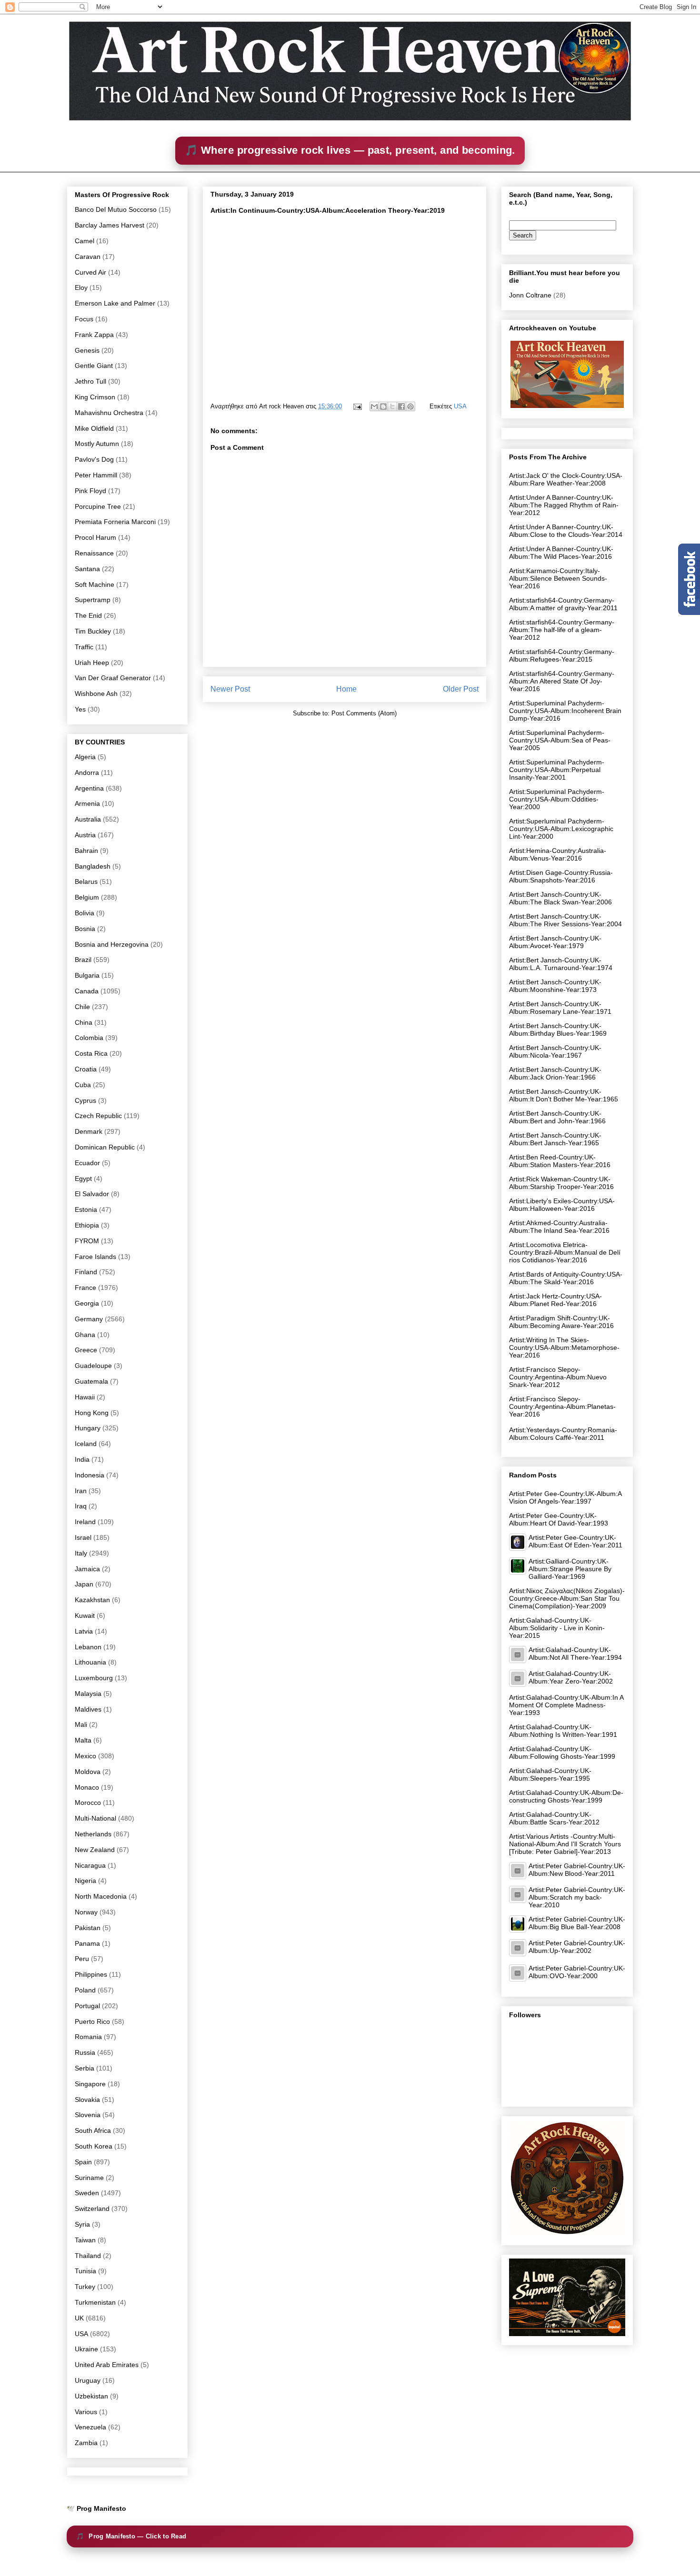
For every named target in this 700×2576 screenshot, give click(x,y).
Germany (89, 1319)
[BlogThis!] (383, 406)
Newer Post (230, 689)
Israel (83, 1537)
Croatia (86, 1069)
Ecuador (87, 1163)
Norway (86, 1912)
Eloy (81, 287)
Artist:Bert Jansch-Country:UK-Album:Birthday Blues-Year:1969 (558, 1030)
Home (346, 689)
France (85, 1288)
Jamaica (87, 1569)
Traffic (84, 647)
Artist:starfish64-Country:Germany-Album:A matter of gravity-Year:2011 (563, 604)
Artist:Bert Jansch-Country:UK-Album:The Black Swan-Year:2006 (560, 898)
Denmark (89, 1131)
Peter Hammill (96, 475)
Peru (82, 1959)
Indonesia (90, 1475)
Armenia (87, 803)
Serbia (85, 2068)
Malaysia (88, 1694)
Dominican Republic (105, 1147)
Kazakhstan (92, 1600)
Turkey (85, 2287)
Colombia (89, 1038)
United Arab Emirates (107, 2365)
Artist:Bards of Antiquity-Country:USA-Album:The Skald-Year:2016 (566, 1278)
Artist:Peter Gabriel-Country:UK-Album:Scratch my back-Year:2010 (577, 1897)
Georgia (87, 1303)
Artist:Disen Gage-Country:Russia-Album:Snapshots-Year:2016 (561, 876)
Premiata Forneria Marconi (115, 522)
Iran (81, 1491)
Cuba (83, 1085)
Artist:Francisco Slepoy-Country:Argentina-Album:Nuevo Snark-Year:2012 (558, 1377)
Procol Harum (95, 537)
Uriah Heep (92, 663)
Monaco (87, 1787)
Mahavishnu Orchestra (109, 413)
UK (79, 2318)
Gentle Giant (94, 366)
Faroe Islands (95, 1257)
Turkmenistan (95, 2302)
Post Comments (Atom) (364, 713)
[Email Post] (357, 406)
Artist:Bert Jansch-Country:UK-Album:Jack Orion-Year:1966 (555, 1073)
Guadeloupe (93, 1366)
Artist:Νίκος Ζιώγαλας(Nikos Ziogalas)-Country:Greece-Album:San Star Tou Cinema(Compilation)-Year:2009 (567, 1598)
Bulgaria (87, 975)
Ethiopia (87, 1225)
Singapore (90, 2084)
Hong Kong (92, 1413)
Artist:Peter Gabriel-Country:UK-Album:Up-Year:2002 (577, 1947)
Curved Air (90, 272)
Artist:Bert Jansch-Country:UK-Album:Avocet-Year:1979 (555, 942)
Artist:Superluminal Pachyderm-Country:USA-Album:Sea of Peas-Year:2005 (560, 740)
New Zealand (95, 1850)
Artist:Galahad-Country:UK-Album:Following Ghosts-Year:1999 (562, 1753)
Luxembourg (94, 1678)
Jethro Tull (90, 381)
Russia (85, 2052)
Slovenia (88, 2115)
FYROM (87, 1241)
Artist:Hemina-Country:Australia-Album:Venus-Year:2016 (558, 854)
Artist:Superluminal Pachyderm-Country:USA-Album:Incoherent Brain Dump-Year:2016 (565, 711)
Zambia (86, 2443)
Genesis (87, 350)
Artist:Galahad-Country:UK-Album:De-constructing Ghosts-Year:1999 (566, 1796)
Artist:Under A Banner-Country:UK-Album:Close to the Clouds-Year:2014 (566, 531)
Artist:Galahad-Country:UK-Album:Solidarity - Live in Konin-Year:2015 (557, 1628)
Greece (86, 1350)
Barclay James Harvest (110, 225)
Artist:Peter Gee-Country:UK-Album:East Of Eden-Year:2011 (575, 1541)
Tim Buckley (93, 631)
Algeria (85, 757)
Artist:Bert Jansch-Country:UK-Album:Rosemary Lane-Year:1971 (560, 1008)
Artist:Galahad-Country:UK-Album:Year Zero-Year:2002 (571, 1677)
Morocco (88, 1803)
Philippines (91, 1974)
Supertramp (93, 600)
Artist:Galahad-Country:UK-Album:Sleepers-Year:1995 (550, 1774)
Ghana (85, 1335)
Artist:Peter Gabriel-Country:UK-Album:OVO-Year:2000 (577, 1972)
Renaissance (94, 553)
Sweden (87, 2193)
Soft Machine (95, 585)
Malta (83, 1740)
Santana (87, 569)
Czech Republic (98, 1116)
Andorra (87, 773)
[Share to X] (392, 406)
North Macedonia (101, 1896)
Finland (86, 1272)
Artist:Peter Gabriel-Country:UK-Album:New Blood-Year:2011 (577, 1870)
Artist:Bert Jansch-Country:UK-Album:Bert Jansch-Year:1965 (555, 1139)
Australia (88, 819)
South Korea (94, 2146)
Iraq (81, 1506)
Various (86, 2412)
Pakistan (88, 1928)
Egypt (83, 1179)
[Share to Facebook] (401, 406)
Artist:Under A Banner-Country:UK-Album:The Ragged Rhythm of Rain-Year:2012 (564, 505)
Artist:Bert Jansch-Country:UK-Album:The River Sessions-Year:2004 (565, 920)
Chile (82, 1007)
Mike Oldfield (94, 428)
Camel (85, 241)
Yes (80, 709)
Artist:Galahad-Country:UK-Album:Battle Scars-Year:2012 (554, 1818)
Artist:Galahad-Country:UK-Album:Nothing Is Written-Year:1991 (563, 1731)
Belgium (87, 897)
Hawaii (85, 1397)
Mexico (85, 1756)
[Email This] (374, 406)
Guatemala (91, 1381)
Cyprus (85, 1100)
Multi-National (95, 1818)
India (82, 1459)
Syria (82, 2224)
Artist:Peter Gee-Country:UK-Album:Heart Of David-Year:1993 (559, 1519)
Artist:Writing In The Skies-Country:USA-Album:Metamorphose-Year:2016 (564, 1347)
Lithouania (90, 1662)
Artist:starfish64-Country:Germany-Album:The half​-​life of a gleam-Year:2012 (562, 630)
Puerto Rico (92, 2021)
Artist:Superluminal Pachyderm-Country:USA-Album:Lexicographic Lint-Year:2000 (561, 829)
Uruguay (88, 2380)
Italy (81, 1553)
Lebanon (88, 1647)
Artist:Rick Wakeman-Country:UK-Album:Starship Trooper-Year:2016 (561, 1183)
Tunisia (85, 2271)
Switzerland (92, 2209)
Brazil (83, 960)
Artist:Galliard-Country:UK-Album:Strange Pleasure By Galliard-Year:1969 (570, 1569)
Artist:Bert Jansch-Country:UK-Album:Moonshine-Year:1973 (555, 986)
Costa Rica (91, 1053)
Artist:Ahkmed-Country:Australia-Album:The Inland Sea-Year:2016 (559, 1227)
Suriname (89, 2178)
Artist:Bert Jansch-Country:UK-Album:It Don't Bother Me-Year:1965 (564, 1095)
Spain (83, 2162)
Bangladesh (93, 866)
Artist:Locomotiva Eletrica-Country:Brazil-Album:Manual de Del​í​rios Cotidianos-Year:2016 (565, 1252)
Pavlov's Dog (94, 459)
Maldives (88, 1709)
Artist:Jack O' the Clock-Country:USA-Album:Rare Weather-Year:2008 (566, 479)
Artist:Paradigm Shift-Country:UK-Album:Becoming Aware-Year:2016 (561, 1322)
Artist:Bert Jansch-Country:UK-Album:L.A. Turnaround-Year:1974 (561, 964)
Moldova (88, 1772)
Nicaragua (90, 1865)
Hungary (88, 1428)
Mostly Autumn (97, 444)
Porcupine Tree (98, 506)
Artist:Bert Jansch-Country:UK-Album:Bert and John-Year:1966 (557, 1117)
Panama (87, 1943)
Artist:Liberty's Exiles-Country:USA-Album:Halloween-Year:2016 (562, 1205)
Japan (84, 1584)
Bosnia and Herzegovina (112, 944)
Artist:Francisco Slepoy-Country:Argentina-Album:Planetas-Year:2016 (562, 1407)
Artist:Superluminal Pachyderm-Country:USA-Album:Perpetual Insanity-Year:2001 (557, 770)
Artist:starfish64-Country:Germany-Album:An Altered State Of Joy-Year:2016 (562, 681)
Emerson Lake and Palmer (115, 303)
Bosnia (85, 929)
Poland (85, 1990)
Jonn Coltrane (530, 295)
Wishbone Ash (96, 694)
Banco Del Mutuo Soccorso (116, 209)
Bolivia (85, 913)
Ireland (85, 1522)
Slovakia (87, 2100)
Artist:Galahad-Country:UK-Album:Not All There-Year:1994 (575, 1654)
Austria (85, 835)
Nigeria (85, 1881)
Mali (81, 1724)
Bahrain (86, 851)
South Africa (93, 2130)
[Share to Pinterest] (410, 406)
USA (460, 406)
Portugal (87, 2006)
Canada (87, 991)
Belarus (86, 882)
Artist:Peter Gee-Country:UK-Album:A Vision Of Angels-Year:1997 (565, 1497)
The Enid (88, 615)
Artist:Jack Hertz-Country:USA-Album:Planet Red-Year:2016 (555, 1300)
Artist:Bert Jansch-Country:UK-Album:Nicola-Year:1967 (555, 1051)
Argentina (89, 788)
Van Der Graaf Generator (113, 678)
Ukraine (86, 2349)
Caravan (88, 257)
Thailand (88, 2256)
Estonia (86, 1209)
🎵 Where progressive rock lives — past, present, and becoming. (350, 150)
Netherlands (93, 1834)
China (84, 1022)
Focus (84, 319)
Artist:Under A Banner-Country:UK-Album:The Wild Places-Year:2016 (561, 553)
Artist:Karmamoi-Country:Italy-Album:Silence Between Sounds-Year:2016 (558, 578)
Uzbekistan (91, 2396)
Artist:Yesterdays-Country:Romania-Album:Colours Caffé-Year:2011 (563, 1434)
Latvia (84, 1631)
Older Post (461, 689)
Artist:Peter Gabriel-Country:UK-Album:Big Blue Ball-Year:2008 (577, 1923)
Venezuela (90, 2427)
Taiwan (85, 2240)
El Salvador (92, 1194)
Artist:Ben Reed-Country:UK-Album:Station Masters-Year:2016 (560, 1161)
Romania (88, 2037)
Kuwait (85, 1615)
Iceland (86, 1444)
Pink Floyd (90, 491)
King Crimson (95, 397)
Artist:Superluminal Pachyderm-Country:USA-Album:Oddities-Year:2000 (557, 799)
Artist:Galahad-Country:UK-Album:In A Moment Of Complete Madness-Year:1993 (566, 1705)
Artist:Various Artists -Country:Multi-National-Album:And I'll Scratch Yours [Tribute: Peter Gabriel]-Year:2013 (565, 1844)
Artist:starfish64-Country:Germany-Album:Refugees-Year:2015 (562, 655)
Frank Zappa (94, 335)
